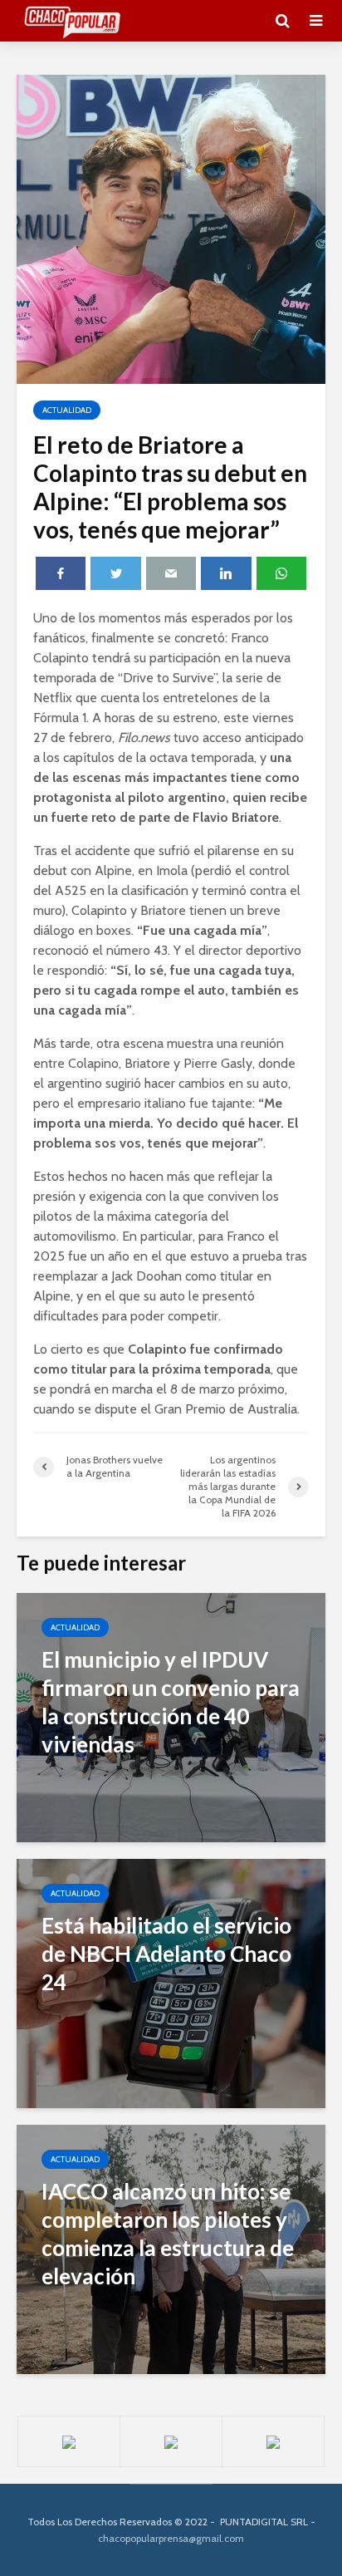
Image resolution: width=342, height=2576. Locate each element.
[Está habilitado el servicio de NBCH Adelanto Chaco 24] (171, 1982)
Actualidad (67, 410)
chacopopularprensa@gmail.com (171, 2538)
